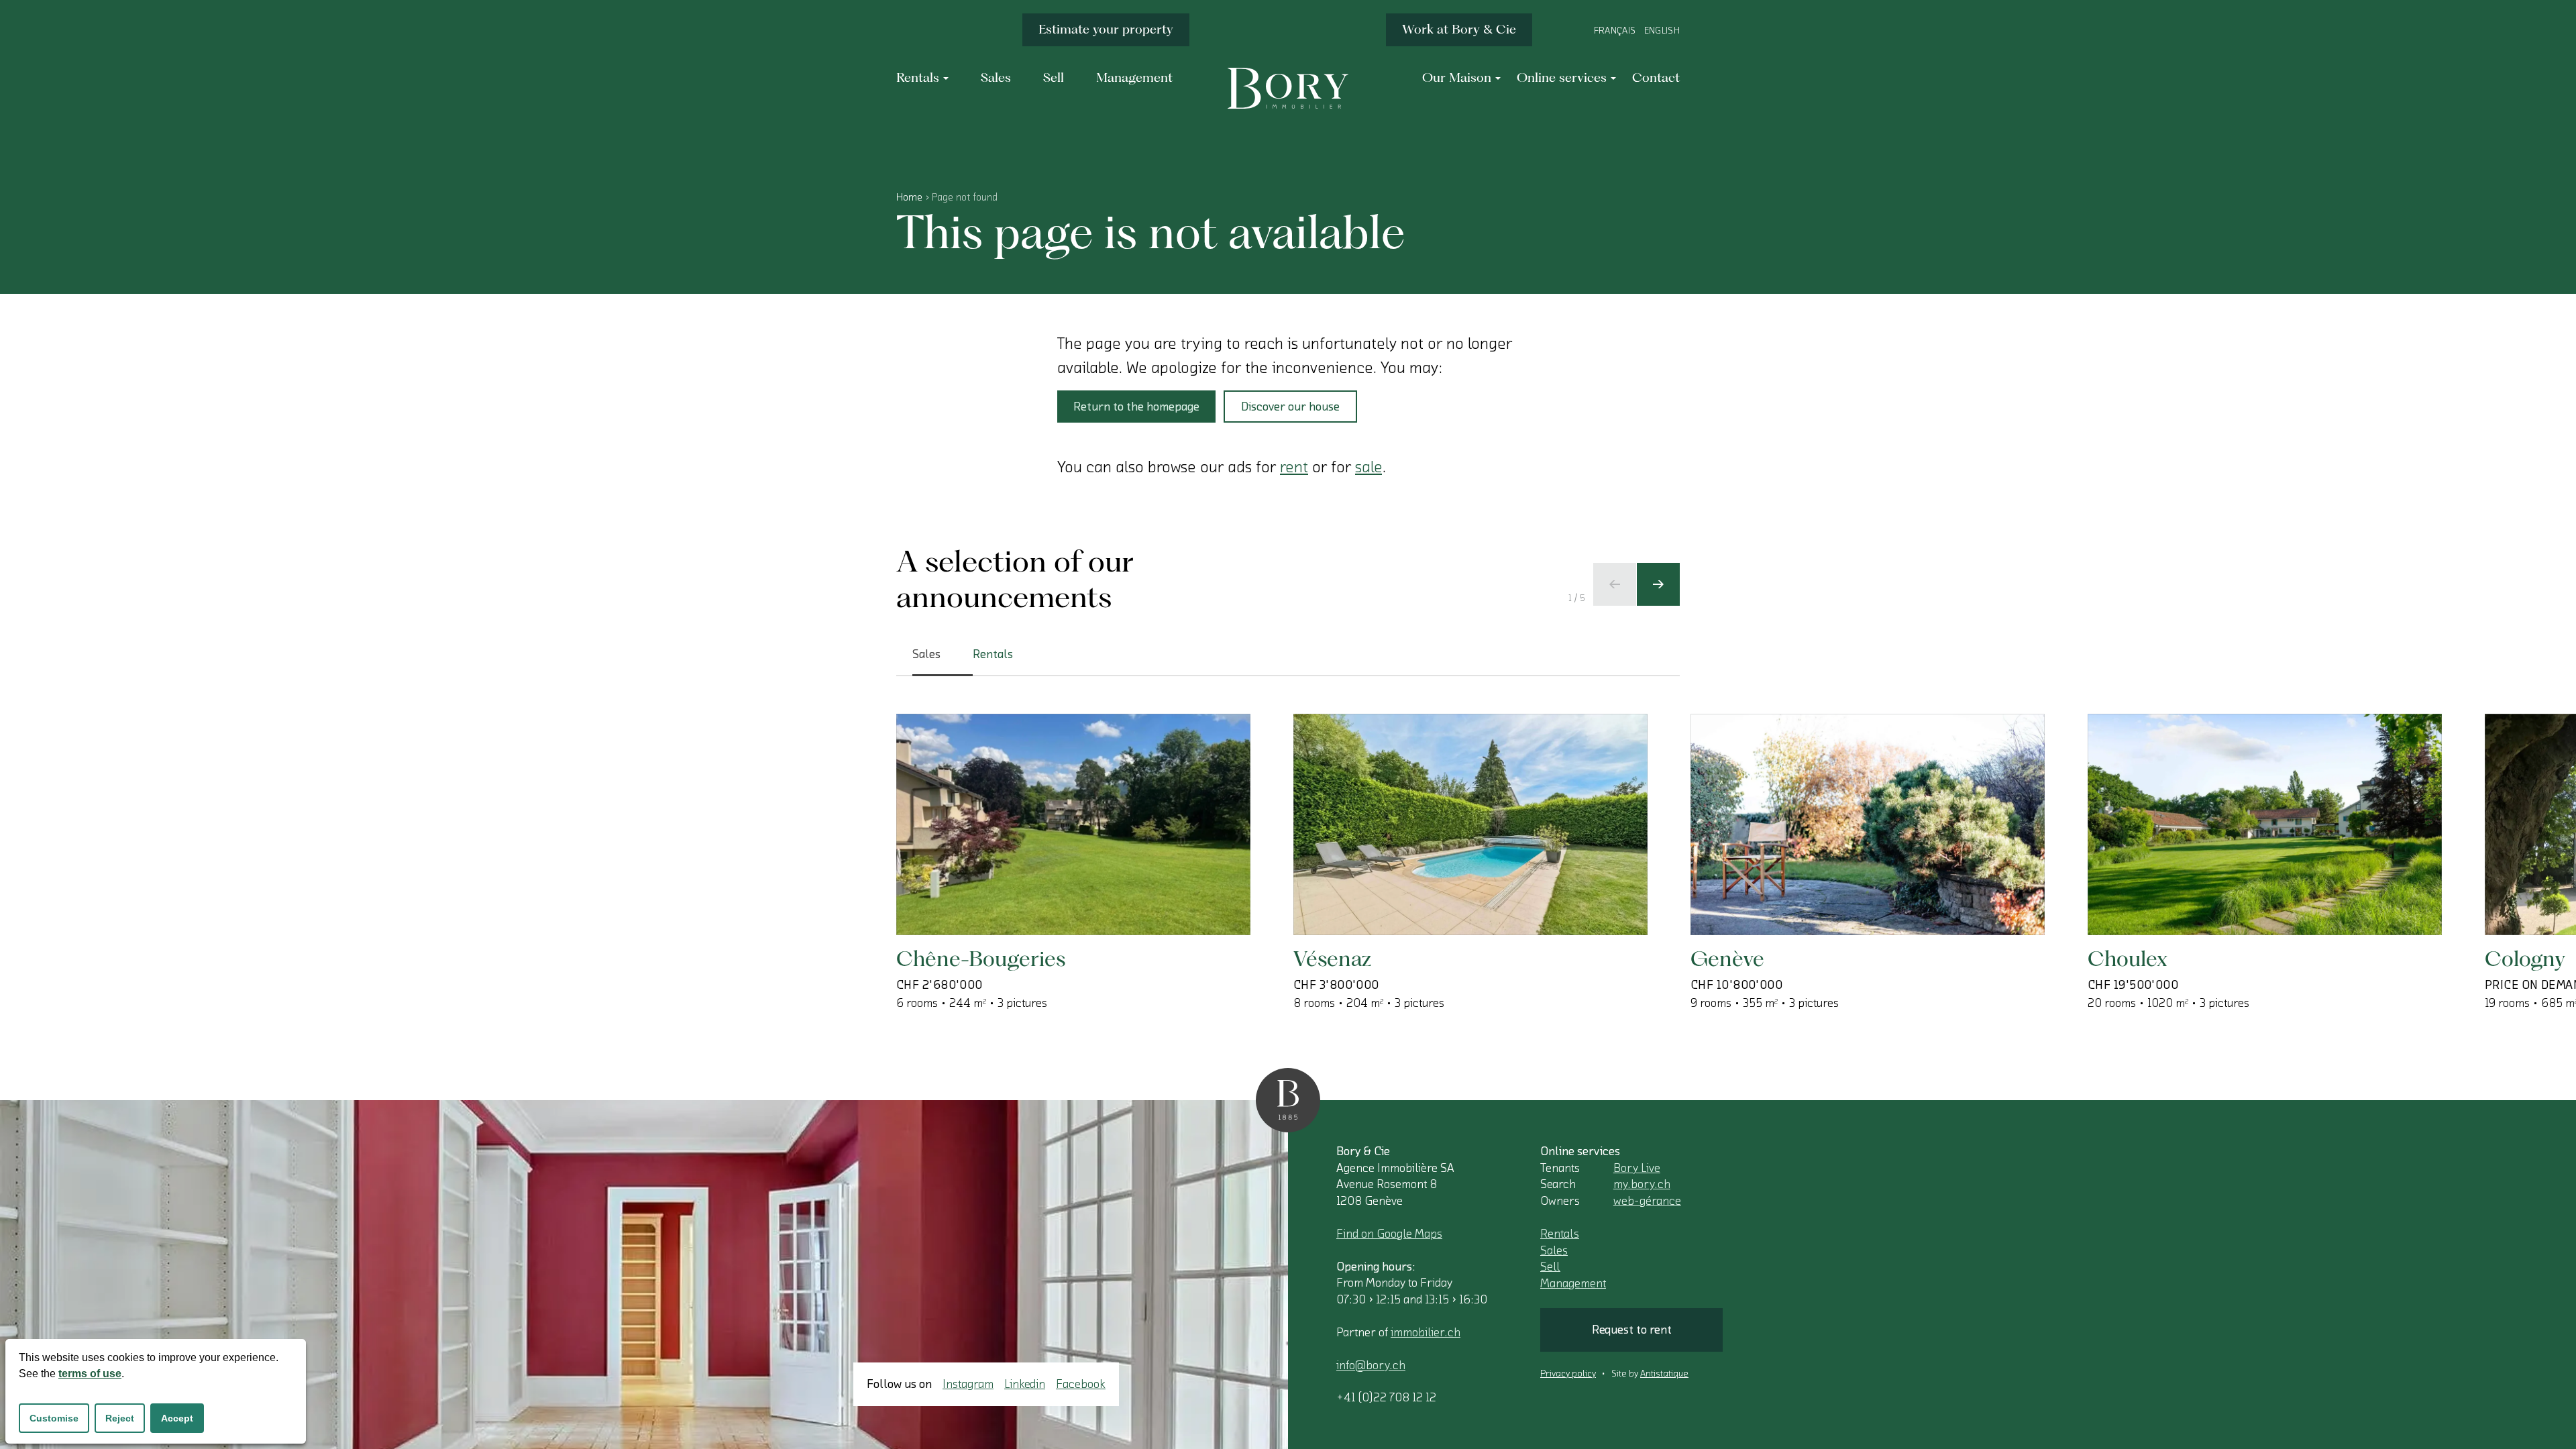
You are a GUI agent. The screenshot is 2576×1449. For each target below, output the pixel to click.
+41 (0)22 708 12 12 (1386, 1397)
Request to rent (1632, 1330)
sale (1368, 467)
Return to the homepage (1136, 407)
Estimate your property (1106, 29)
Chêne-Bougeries (981, 958)
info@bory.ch (1371, 1365)
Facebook (1081, 1384)
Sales (1554, 1250)
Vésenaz (1332, 958)
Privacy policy (1568, 1374)
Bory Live (1637, 1168)
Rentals (1560, 1234)
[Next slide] (1658, 584)
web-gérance (1647, 1201)
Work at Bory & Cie (1459, 29)
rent (1294, 467)
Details (961, 892)
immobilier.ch (1426, 1332)
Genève (1727, 958)
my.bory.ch (1642, 1184)
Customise (54, 1418)
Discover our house (1290, 407)
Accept (177, 1418)
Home (909, 197)
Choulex (2128, 958)
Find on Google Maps (1389, 1234)
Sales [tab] (926, 654)
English (1662, 31)
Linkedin (1025, 1384)
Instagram (968, 1384)
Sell (1550, 1267)
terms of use (90, 1374)
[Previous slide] (1615, 584)
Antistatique (1664, 1374)
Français (1615, 31)
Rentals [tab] (993, 654)
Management (1573, 1283)
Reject (120, 1418)
